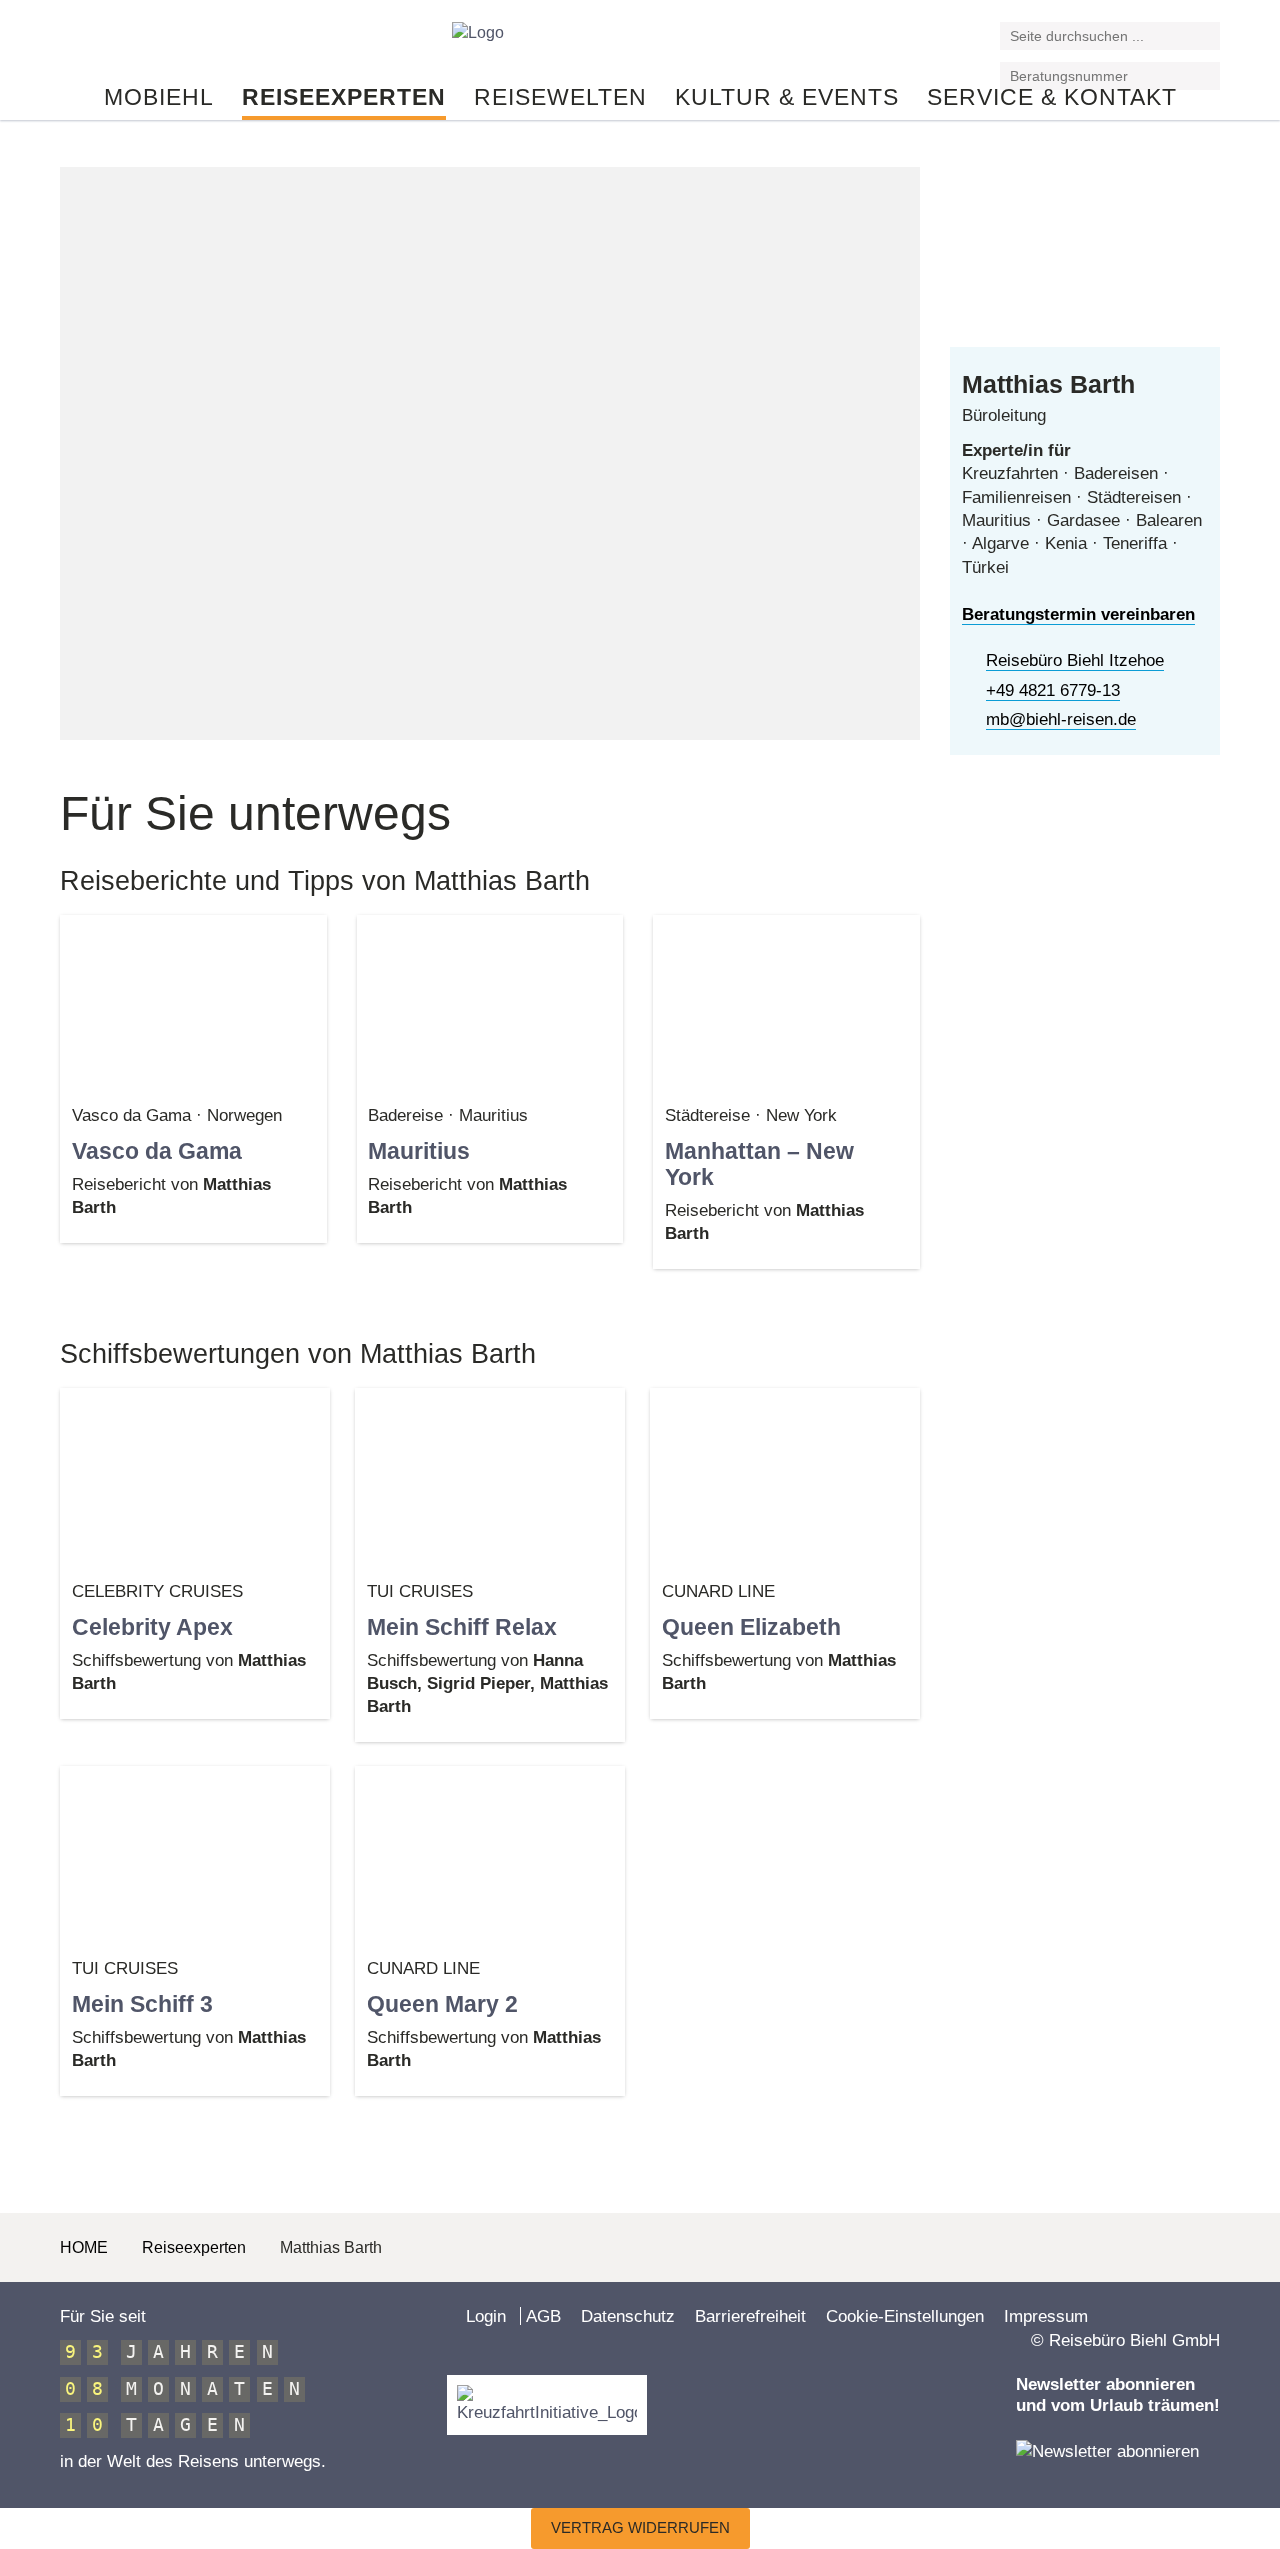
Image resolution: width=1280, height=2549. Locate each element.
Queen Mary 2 (442, 2004)
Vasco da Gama (157, 1151)
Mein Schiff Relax (462, 1627)
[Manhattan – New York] (786, 1004)
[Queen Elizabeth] (785, 1478)
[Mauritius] (490, 1004)
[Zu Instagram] (119, 43)
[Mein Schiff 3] (195, 1856)
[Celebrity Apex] (195, 1478)
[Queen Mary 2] (490, 1856)
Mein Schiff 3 (142, 2004)
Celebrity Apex (152, 1627)
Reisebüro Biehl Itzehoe (1075, 660)
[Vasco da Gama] (193, 1004)
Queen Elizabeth (751, 1627)
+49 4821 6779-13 (1053, 690)
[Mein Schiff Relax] (490, 1478)
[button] (1207, 37)
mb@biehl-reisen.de (1061, 719)
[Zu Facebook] (69, 43)
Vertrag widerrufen (640, 2527)
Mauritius (419, 1151)
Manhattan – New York (759, 1164)
